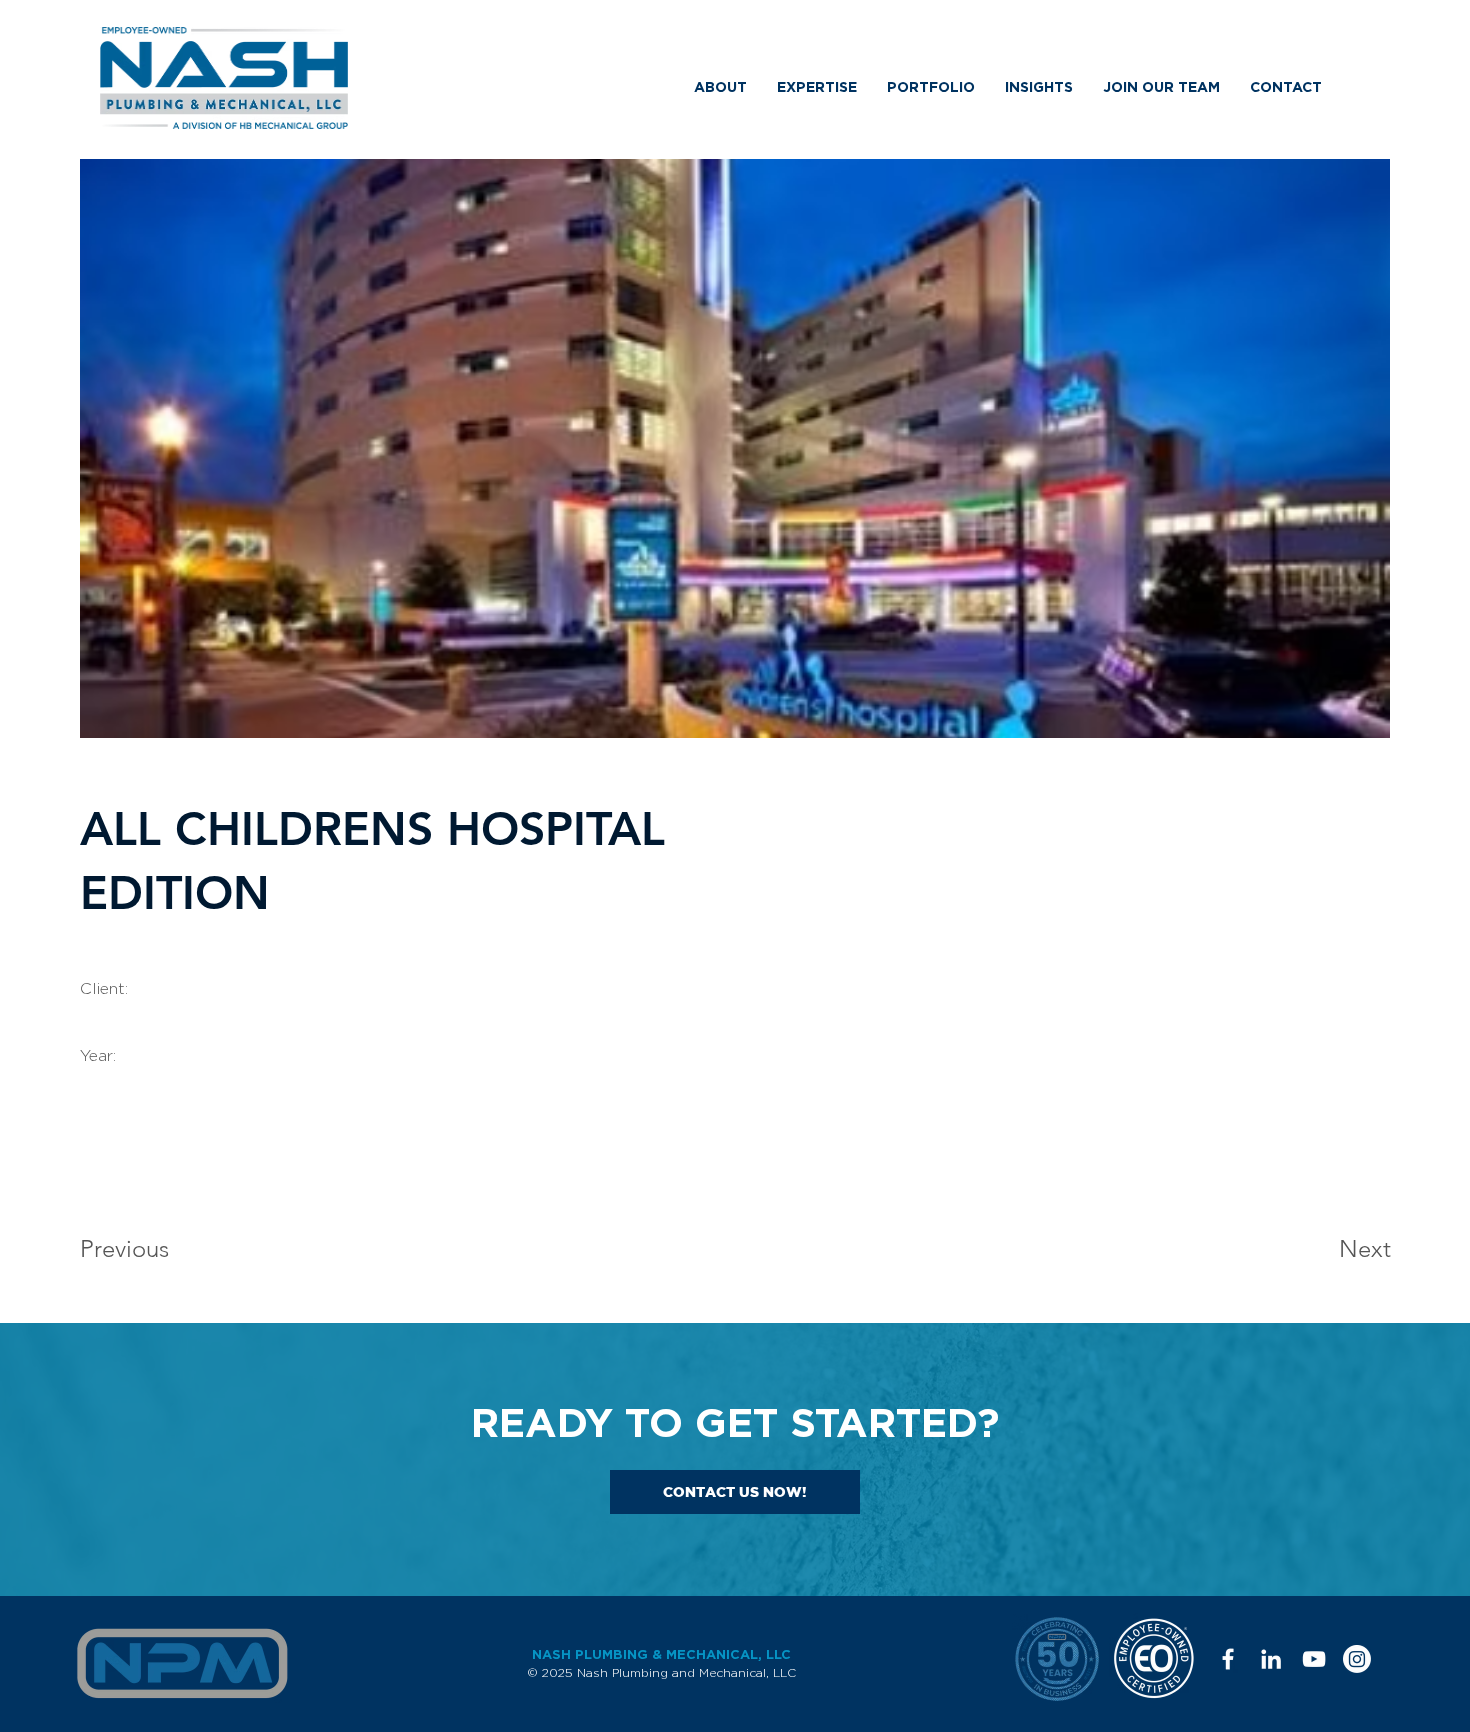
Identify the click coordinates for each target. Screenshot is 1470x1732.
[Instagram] (1357, 1659)
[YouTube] (1314, 1659)
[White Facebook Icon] (1228, 1659)
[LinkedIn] (1271, 1659)
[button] (720, 87)
